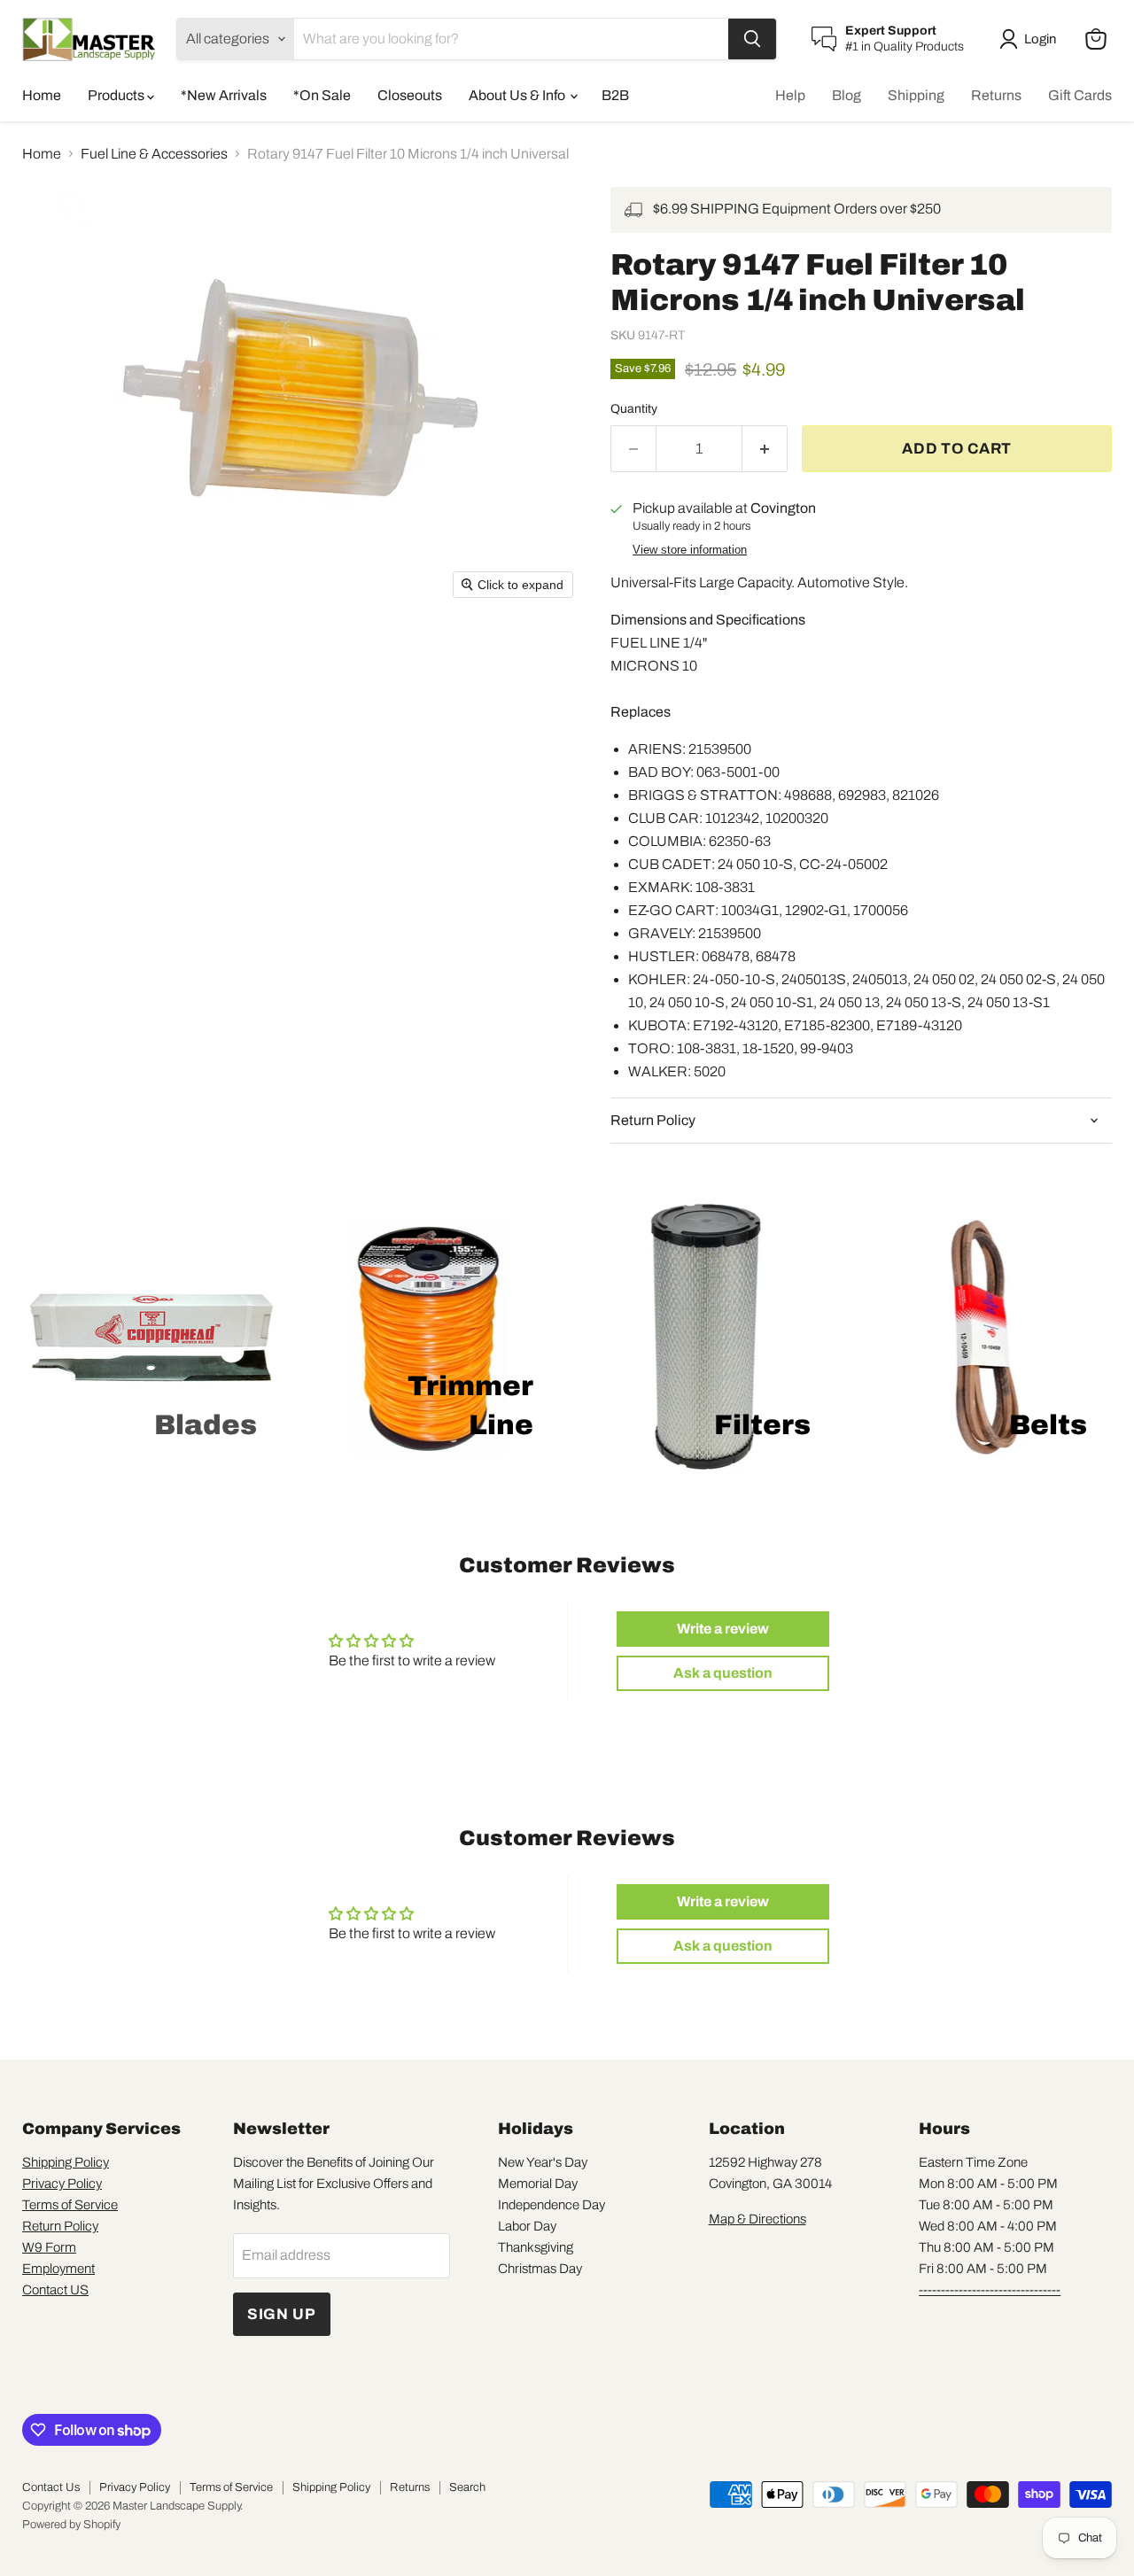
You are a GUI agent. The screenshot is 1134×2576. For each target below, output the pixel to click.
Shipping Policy (66, 2162)
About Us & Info (518, 95)
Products (117, 95)
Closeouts (410, 95)
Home (42, 95)
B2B (615, 95)
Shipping (916, 95)
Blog (847, 95)
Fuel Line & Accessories (154, 154)
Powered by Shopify (71, 2525)
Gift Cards (1080, 95)
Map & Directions (757, 2219)
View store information (690, 550)
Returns (996, 95)
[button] (1031, 39)
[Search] (752, 39)
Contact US (55, 2290)
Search (467, 2487)
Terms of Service (70, 2205)
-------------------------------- (990, 2290)
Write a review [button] (723, 1629)
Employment (58, 2269)
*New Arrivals (224, 95)
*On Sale (322, 95)
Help (790, 95)
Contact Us (51, 2487)
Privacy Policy (62, 2184)
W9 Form (49, 2247)
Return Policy (60, 2226)
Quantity (634, 409)
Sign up (282, 2314)
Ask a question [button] (723, 1673)
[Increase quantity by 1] (765, 449)
